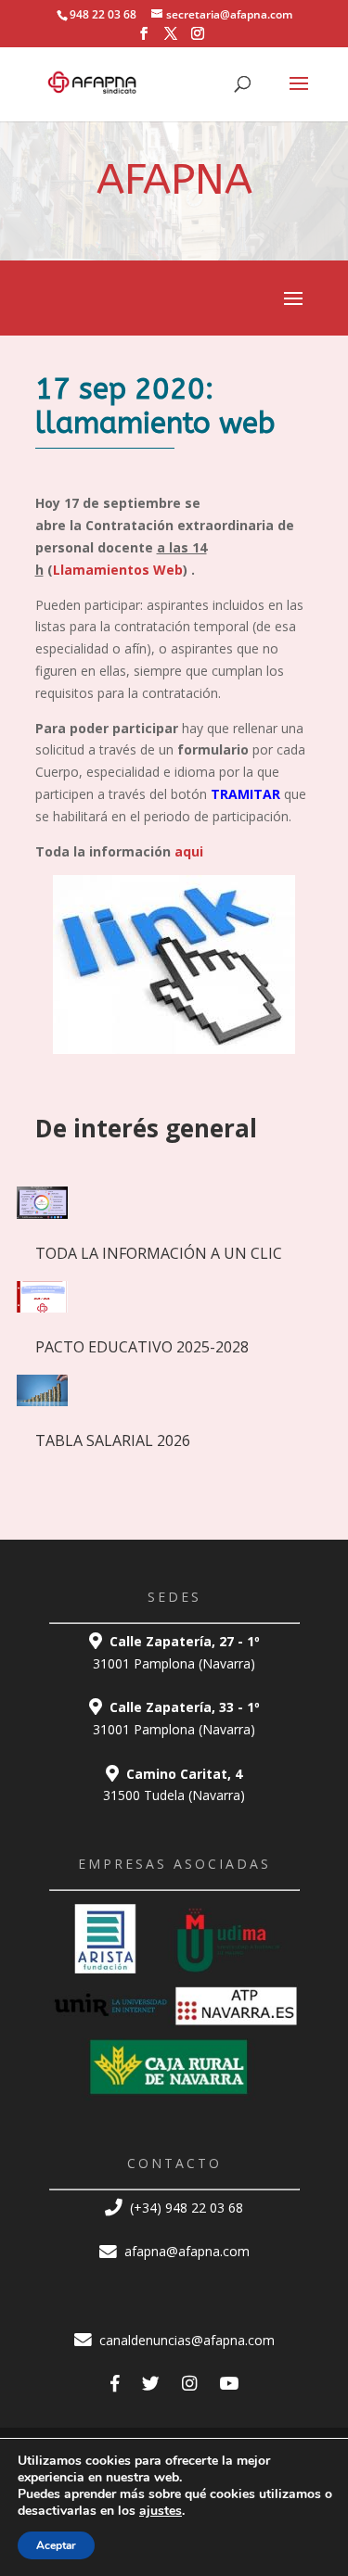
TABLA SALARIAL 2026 (113, 1440)
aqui (189, 851)
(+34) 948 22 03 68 (185, 2208)
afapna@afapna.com (185, 2251)
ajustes (161, 2511)
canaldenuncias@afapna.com (185, 2340)
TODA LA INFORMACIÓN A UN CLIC (159, 1253)
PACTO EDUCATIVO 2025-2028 (142, 1347)
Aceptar (56, 2545)
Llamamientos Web (118, 570)
